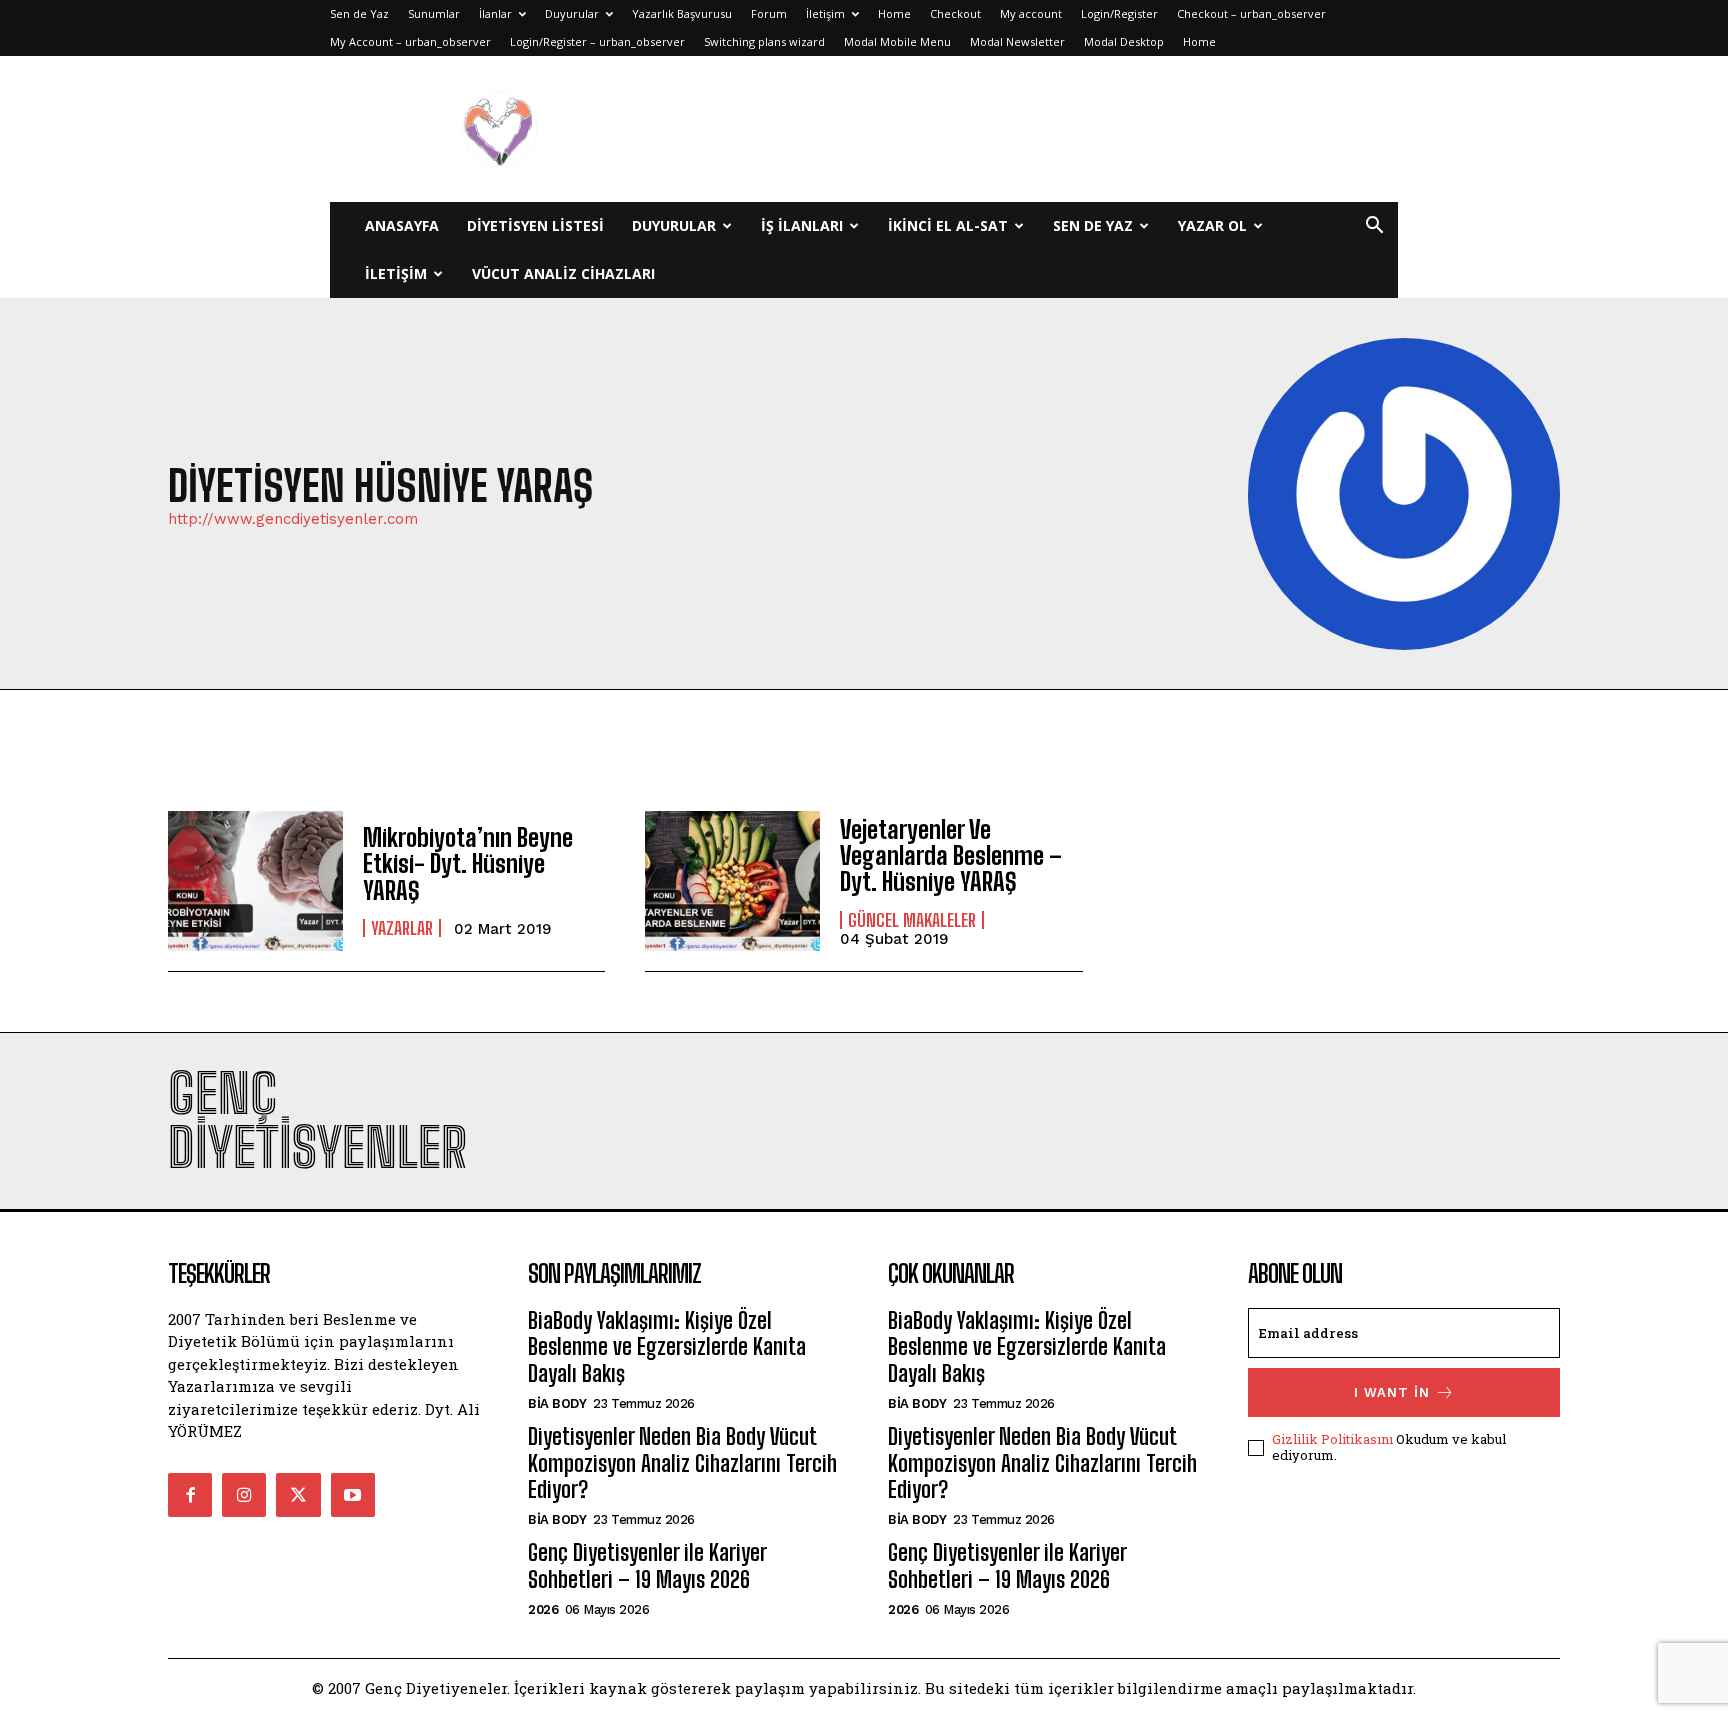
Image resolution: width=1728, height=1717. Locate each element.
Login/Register (1119, 13)
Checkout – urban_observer (1251, 13)
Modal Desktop (1124, 41)
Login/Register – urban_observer (597, 41)
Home (894, 13)
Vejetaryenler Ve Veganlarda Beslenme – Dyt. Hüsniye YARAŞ (951, 856)
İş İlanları (802, 225)
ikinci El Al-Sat (948, 225)
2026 (543, 1609)
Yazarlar (402, 928)
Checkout (955, 13)
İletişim (825, 13)
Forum (769, 13)
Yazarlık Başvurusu (682, 13)
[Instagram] (244, 1495)
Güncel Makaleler (912, 920)
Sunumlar (434, 13)
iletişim (396, 273)
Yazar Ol (1212, 225)
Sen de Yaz (359, 13)
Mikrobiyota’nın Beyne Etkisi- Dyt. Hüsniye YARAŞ (468, 864)
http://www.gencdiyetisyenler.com (293, 519)
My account (1031, 13)
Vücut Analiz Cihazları (563, 273)
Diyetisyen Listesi (535, 225)
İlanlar (495, 13)
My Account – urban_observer (410, 41)
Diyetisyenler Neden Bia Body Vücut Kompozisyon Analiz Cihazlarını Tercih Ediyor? (682, 1463)
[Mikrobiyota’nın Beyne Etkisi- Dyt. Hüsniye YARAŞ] (255, 881)
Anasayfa (402, 225)
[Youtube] (353, 1495)
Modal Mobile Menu (897, 41)
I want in (1392, 1392)
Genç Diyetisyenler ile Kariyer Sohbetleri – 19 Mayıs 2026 (647, 1565)
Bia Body (557, 1403)
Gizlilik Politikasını (1332, 1439)
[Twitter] (298, 1495)
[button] (1374, 227)
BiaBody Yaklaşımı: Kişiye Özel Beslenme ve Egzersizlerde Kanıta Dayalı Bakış (667, 1347)
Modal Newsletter (1017, 41)
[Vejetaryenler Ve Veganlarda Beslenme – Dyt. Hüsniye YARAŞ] (732, 881)
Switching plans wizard (764, 41)
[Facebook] (190, 1495)
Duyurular (572, 13)
